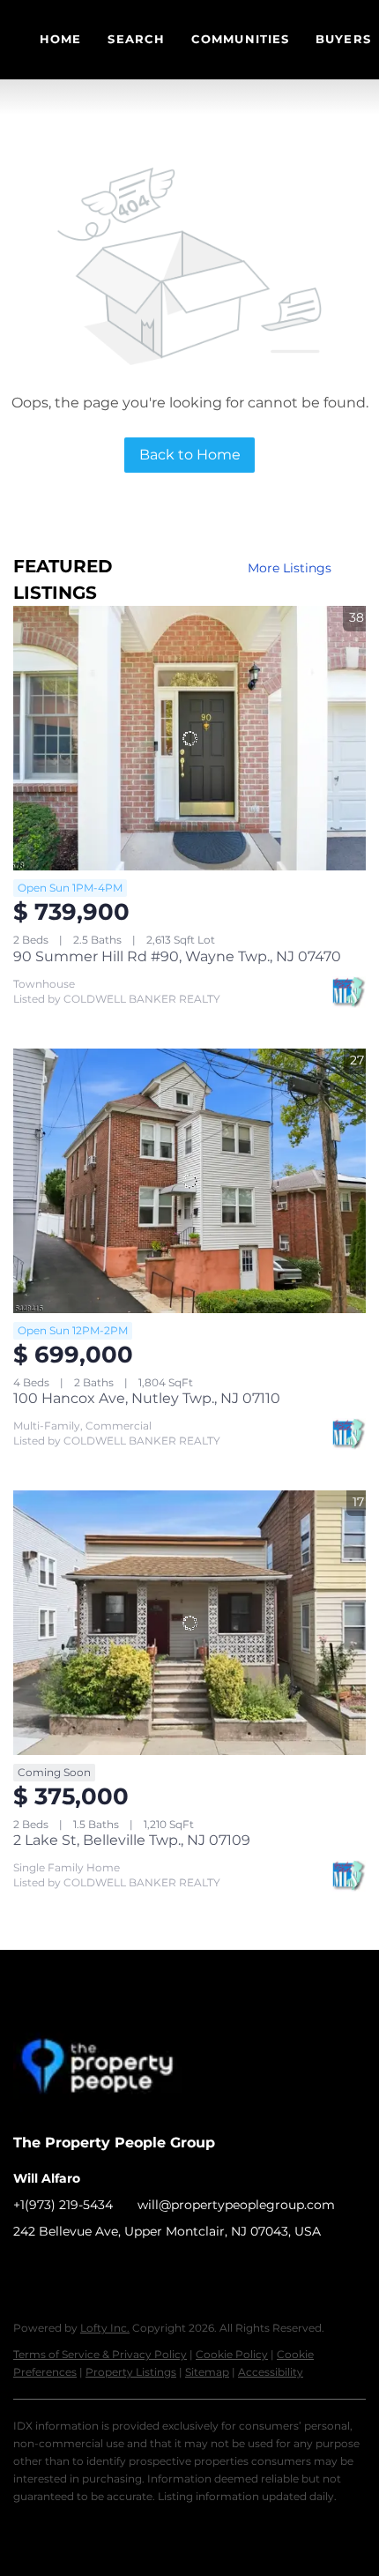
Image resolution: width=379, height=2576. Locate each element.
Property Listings (131, 2372)
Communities (240, 39)
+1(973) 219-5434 (63, 2205)
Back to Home (190, 455)
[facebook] (26, 2271)
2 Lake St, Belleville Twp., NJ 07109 (132, 1840)
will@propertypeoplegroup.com (236, 2205)
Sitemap (207, 2372)
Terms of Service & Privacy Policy (100, 2354)
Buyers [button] (343, 39)
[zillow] (62, 2271)
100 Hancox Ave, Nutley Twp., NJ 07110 (147, 1398)
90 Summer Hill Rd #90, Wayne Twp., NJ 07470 (177, 956)
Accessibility (271, 2372)
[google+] (132, 2271)
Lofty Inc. (105, 2328)
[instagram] (97, 2271)
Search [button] (136, 39)
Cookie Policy (232, 2354)
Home (60, 39)
